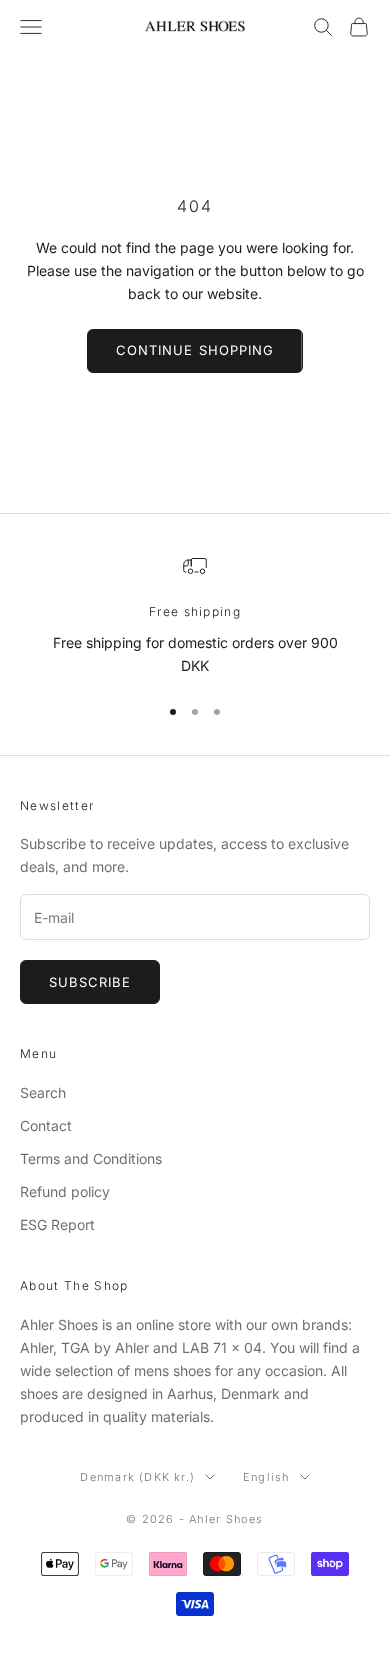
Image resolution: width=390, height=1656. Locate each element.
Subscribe (90, 982)
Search (43, 1092)
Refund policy (65, 1191)
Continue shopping (195, 350)
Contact (46, 1125)
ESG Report (57, 1224)
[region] (195, 615)
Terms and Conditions (91, 1158)
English (266, 1477)
